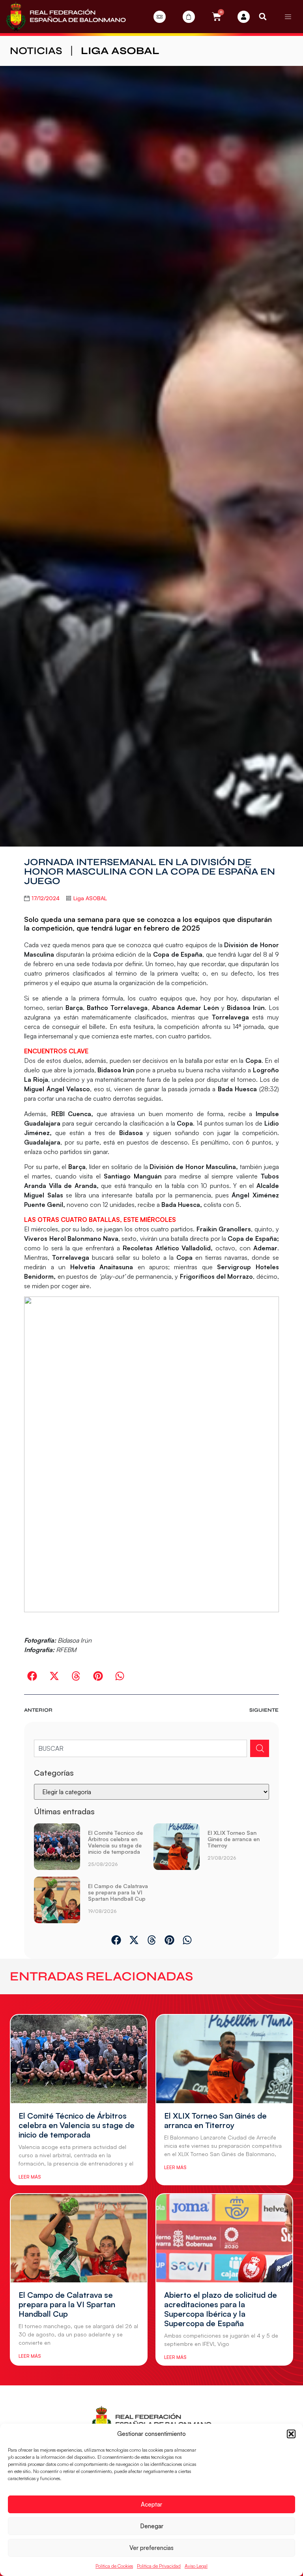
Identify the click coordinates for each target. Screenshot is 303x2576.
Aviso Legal (196, 2566)
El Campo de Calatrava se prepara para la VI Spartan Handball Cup (118, 1892)
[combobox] (140, 1748)
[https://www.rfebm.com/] (66, 17)
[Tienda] (189, 17)
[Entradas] (160, 17)
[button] (291, 2434)
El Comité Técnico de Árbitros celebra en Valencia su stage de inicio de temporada (115, 1842)
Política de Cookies (114, 2566)
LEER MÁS (30, 2177)
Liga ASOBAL (120, 51)
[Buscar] (260, 1748)
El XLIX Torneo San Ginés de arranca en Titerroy (234, 1839)
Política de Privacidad (159, 2566)
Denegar (152, 2526)
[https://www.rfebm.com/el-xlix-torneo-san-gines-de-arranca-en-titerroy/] (177, 1848)
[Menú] (288, 17)
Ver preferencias (151, 2548)
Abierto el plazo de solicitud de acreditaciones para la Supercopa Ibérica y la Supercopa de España (221, 2309)
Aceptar (151, 2504)
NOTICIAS (36, 51)
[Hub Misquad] (244, 17)
